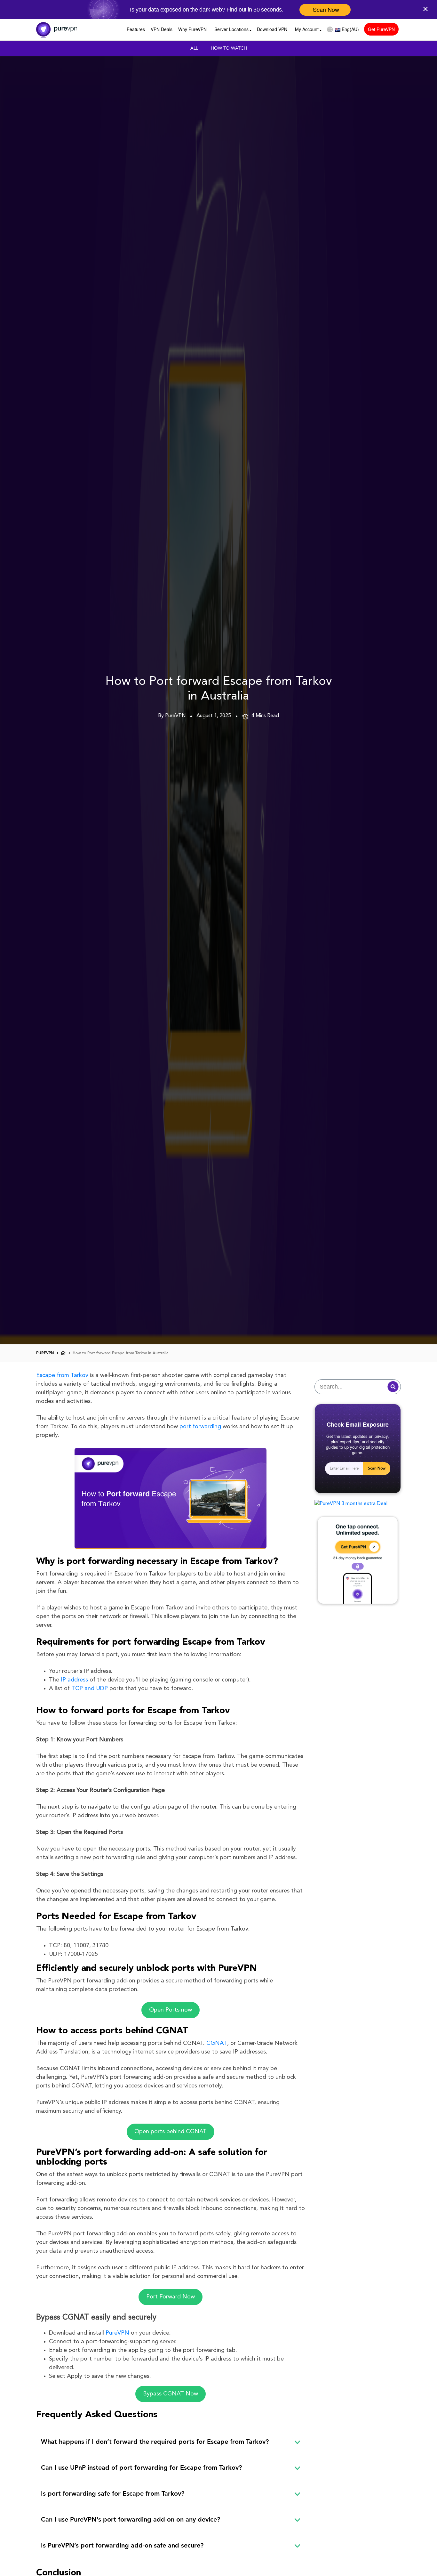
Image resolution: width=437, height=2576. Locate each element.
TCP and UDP (90, 1689)
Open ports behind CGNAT (171, 2132)
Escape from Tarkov (62, 1375)
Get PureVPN (381, 29)
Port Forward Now (171, 2297)
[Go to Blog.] (63, 1353)
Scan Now (377, 1469)
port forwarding (200, 1427)
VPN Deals (162, 29)
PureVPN (117, 2333)
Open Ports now (171, 2010)
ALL (194, 48)
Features (136, 29)
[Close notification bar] (427, 8)
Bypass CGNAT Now (171, 2394)
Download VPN (272, 29)
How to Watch (229, 48)
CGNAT (217, 2043)
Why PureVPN (192, 29)
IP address (74, 1680)
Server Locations (231, 29)
